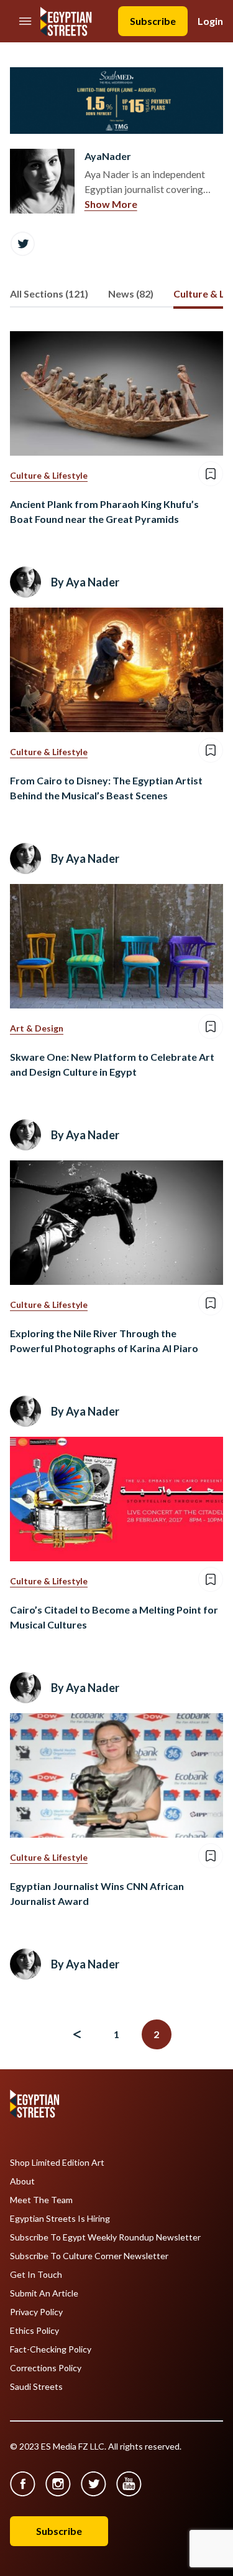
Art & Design (37, 1028)
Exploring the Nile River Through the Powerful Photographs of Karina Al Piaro (104, 1341)
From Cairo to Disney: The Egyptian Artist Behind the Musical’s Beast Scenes (106, 788)
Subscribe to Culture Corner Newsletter (89, 2256)
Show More (111, 204)
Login (210, 21)
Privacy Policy (36, 2312)
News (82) (131, 294)
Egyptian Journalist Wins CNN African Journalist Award (97, 1893)
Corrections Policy (46, 2368)
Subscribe (153, 21)
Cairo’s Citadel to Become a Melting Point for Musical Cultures (114, 1617)
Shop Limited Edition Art (57, 2163)
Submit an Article (44, 2293)
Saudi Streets (36, 2387)
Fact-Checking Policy (51, 2349)
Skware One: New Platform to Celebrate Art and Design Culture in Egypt (112, 1064)
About (22, 2181)
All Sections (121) (49, 294)
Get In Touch (36, 2275)
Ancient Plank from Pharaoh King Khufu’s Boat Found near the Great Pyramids (104, 511)
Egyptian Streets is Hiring (60, 2219)
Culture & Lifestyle (49, 475)
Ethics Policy (34, 2331)
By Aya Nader (85, 582)
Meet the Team (41, 2200)
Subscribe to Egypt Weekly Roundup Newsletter (105, 2237)
